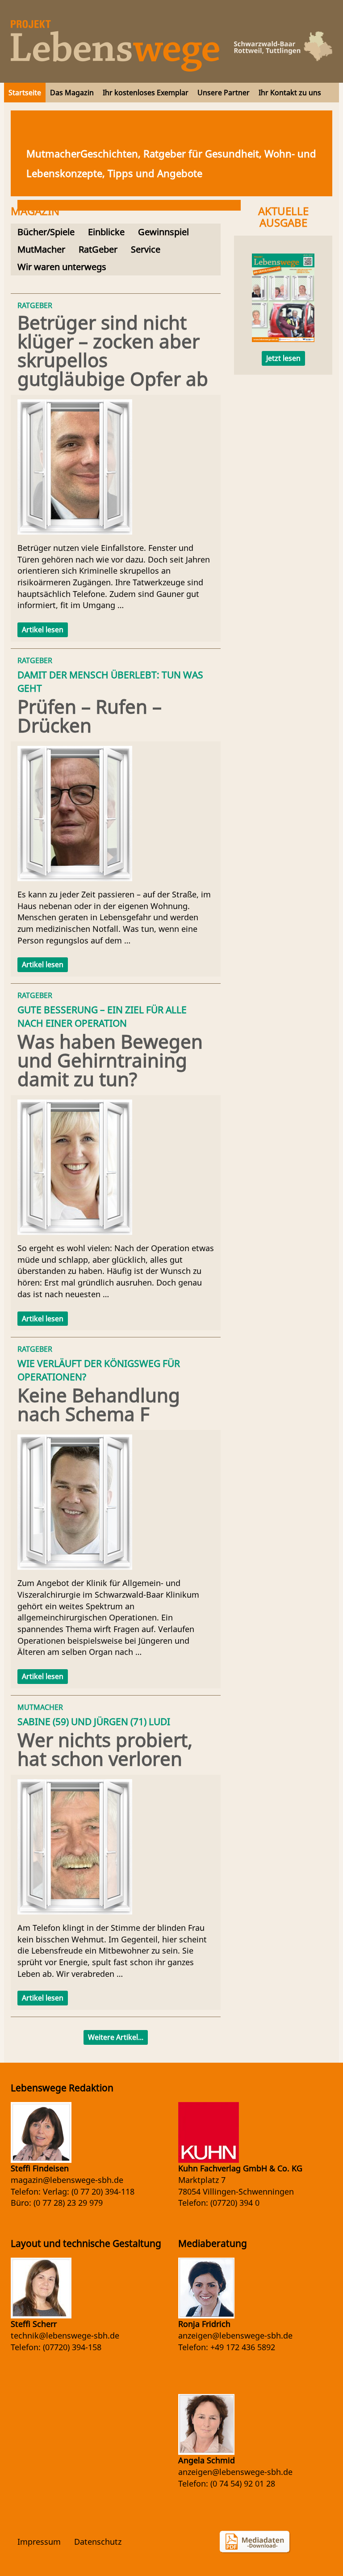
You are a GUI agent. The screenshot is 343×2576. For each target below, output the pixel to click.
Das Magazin (72, 93)
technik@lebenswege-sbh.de (65, 2335)
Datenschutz (98, 2542)
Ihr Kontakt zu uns (290, 93)
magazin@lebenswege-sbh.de (67, 2180)
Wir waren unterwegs (62, 267)
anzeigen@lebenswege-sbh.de (235, 2335)
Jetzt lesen (283, 358)
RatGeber (98, 249)
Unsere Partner (224, 93)
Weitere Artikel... (116, 2037)
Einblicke (106, 232)
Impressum (39, 2542)
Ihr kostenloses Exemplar (146, 93)
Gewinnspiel (163, 232)
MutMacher (41, 249)
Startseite (25, 93)
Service (146, 249)
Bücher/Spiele (46, 232)
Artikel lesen (43, 630)
